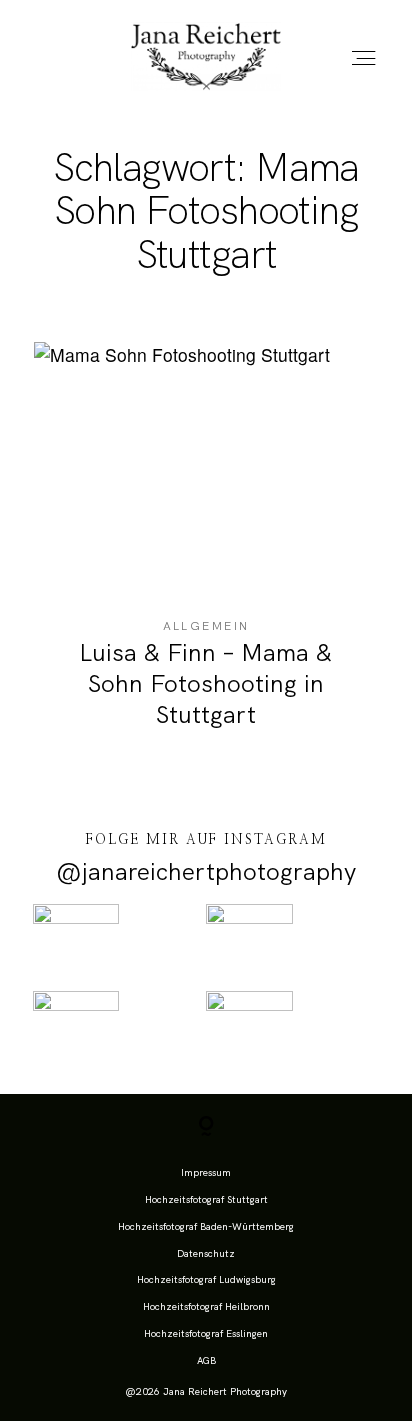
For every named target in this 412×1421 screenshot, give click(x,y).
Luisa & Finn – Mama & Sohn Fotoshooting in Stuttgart (206, 549)
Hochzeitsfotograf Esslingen (206, 1333)
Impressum (206, 1172)
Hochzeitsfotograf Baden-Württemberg (206, 1226)
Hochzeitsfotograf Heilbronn (206, 1306)
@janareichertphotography (206, 871)
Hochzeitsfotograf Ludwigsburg (206, 1279)
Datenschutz (206, 1253)
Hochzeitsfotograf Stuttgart (206, 1199)
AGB (206, 1360)
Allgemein (206, 626)
